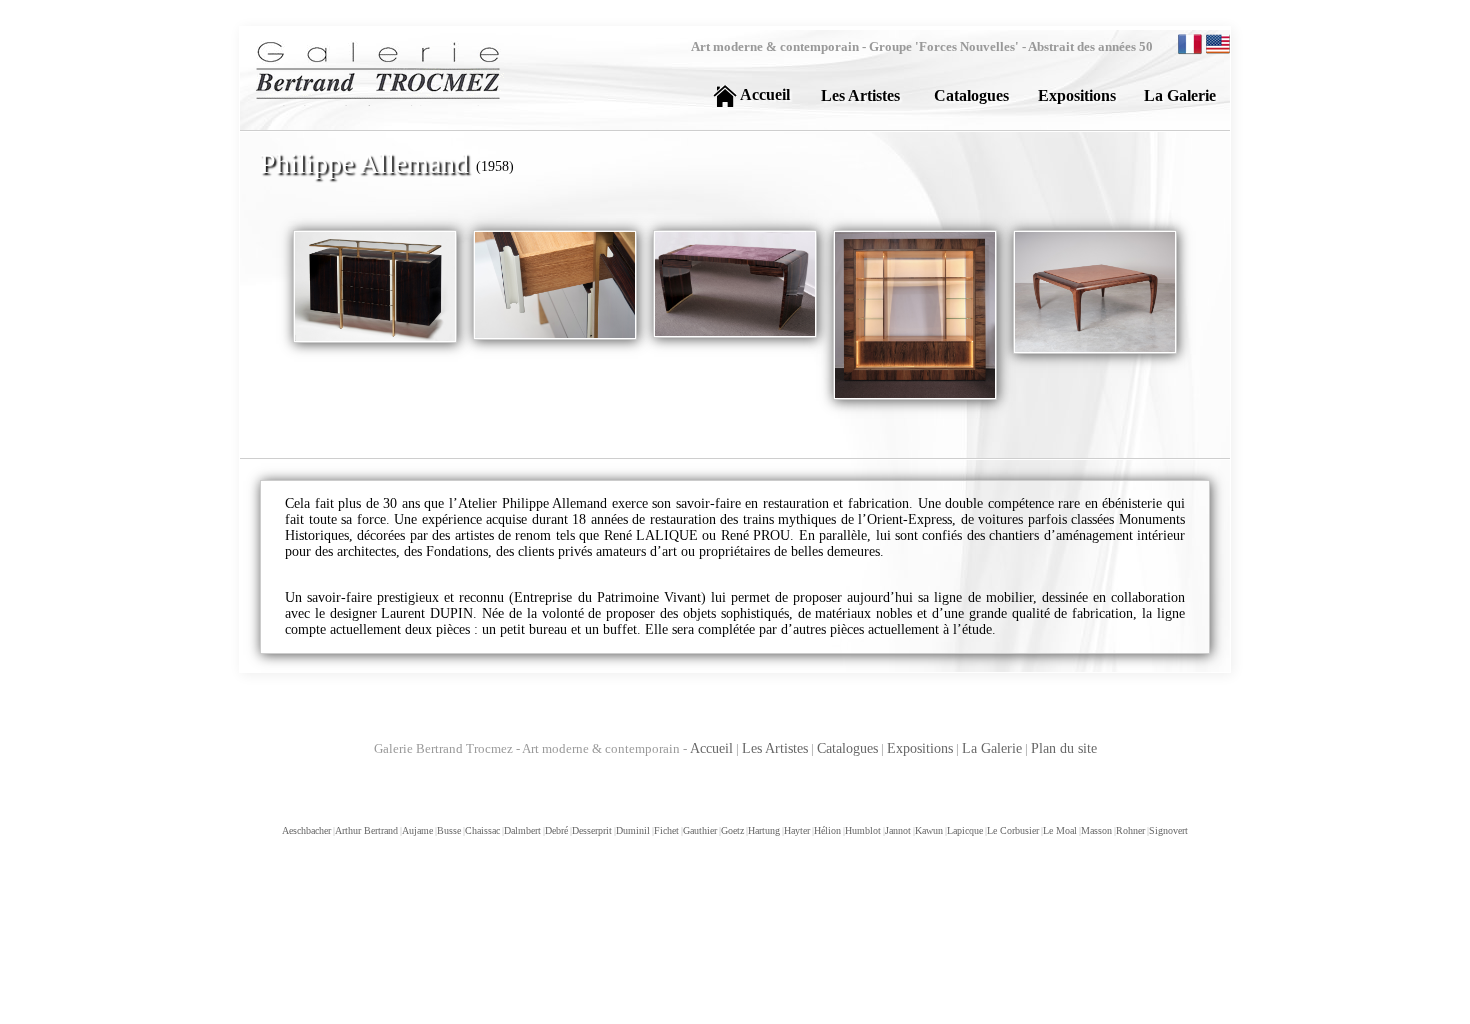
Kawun (928, 830)
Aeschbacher (306, 830)
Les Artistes (775, 748)
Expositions (920, 748)
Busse (448, 830)
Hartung (763, 830)
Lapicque (964, 830)
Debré (555, 830)
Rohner (1129, 830)
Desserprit (591, 830)
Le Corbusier (1012, 830)
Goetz (731, 830)
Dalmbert (521, 830)
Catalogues (847, 748)
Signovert (1167, 830)
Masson (1095, 830)
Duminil (632, 830)
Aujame (416, 830)
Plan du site (1064, 748)
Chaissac (481, 830)
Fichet (665, 830)
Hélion (826, 830)
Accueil (711, 748)
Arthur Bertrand (365, 830)
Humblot (862, 830)
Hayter (796, 830)
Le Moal (1059, 830)
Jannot (897, 830)
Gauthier (699, 830)
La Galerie (992, 748)
